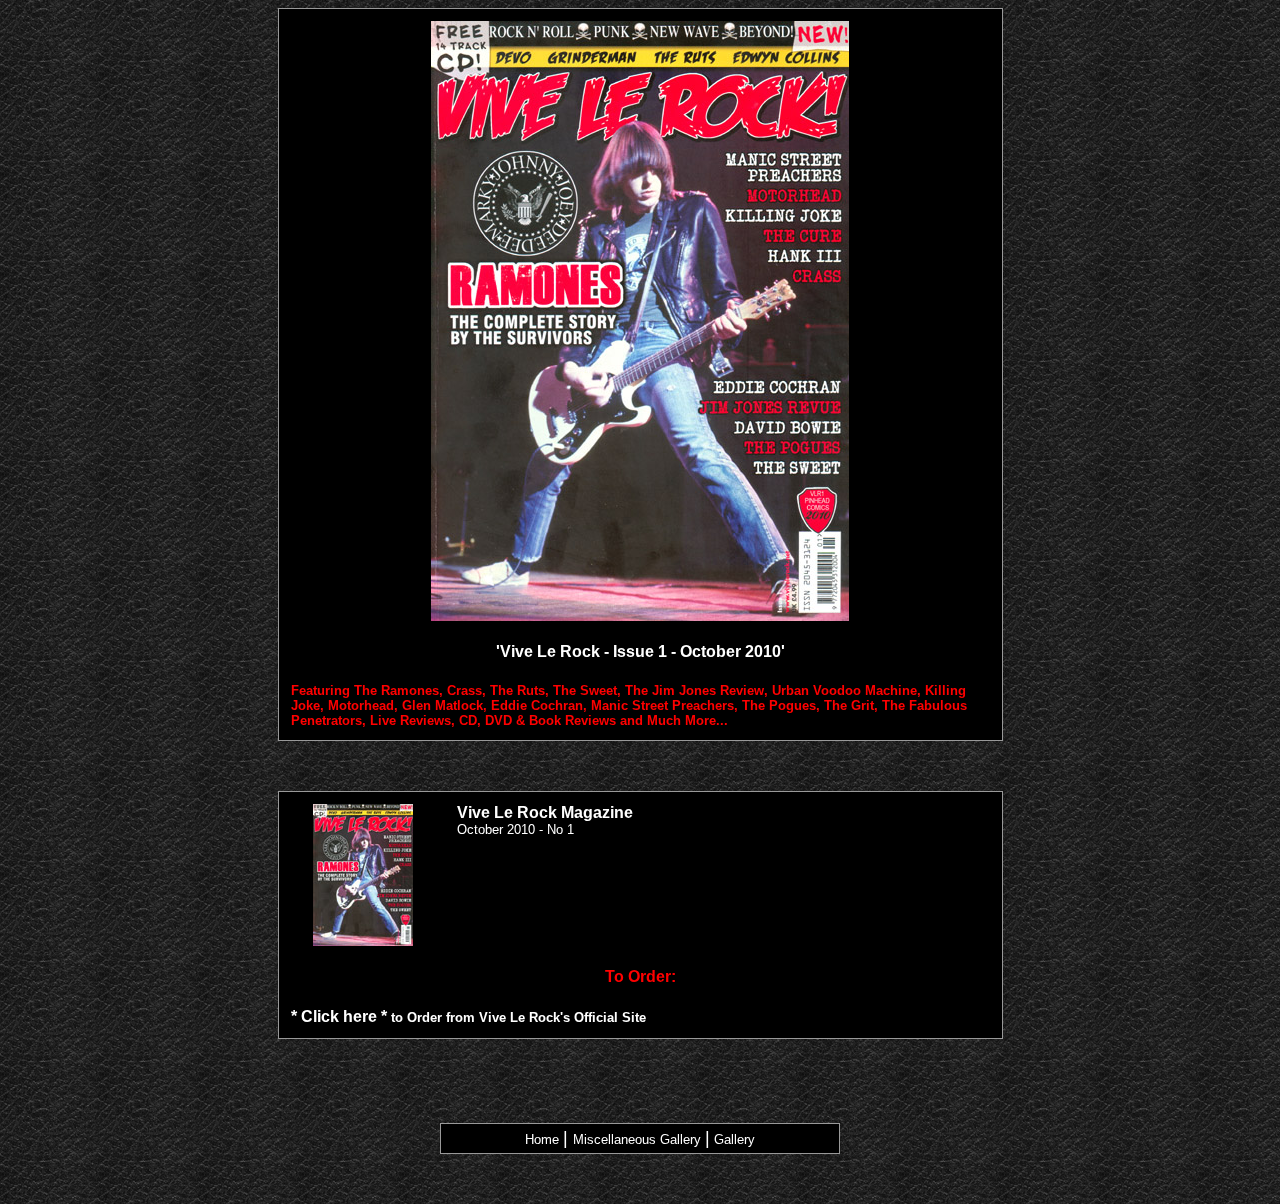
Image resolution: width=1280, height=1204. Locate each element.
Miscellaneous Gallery (637, 1139)
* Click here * (339, 1016)
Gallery (734, 1139)
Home (542, 1139)
